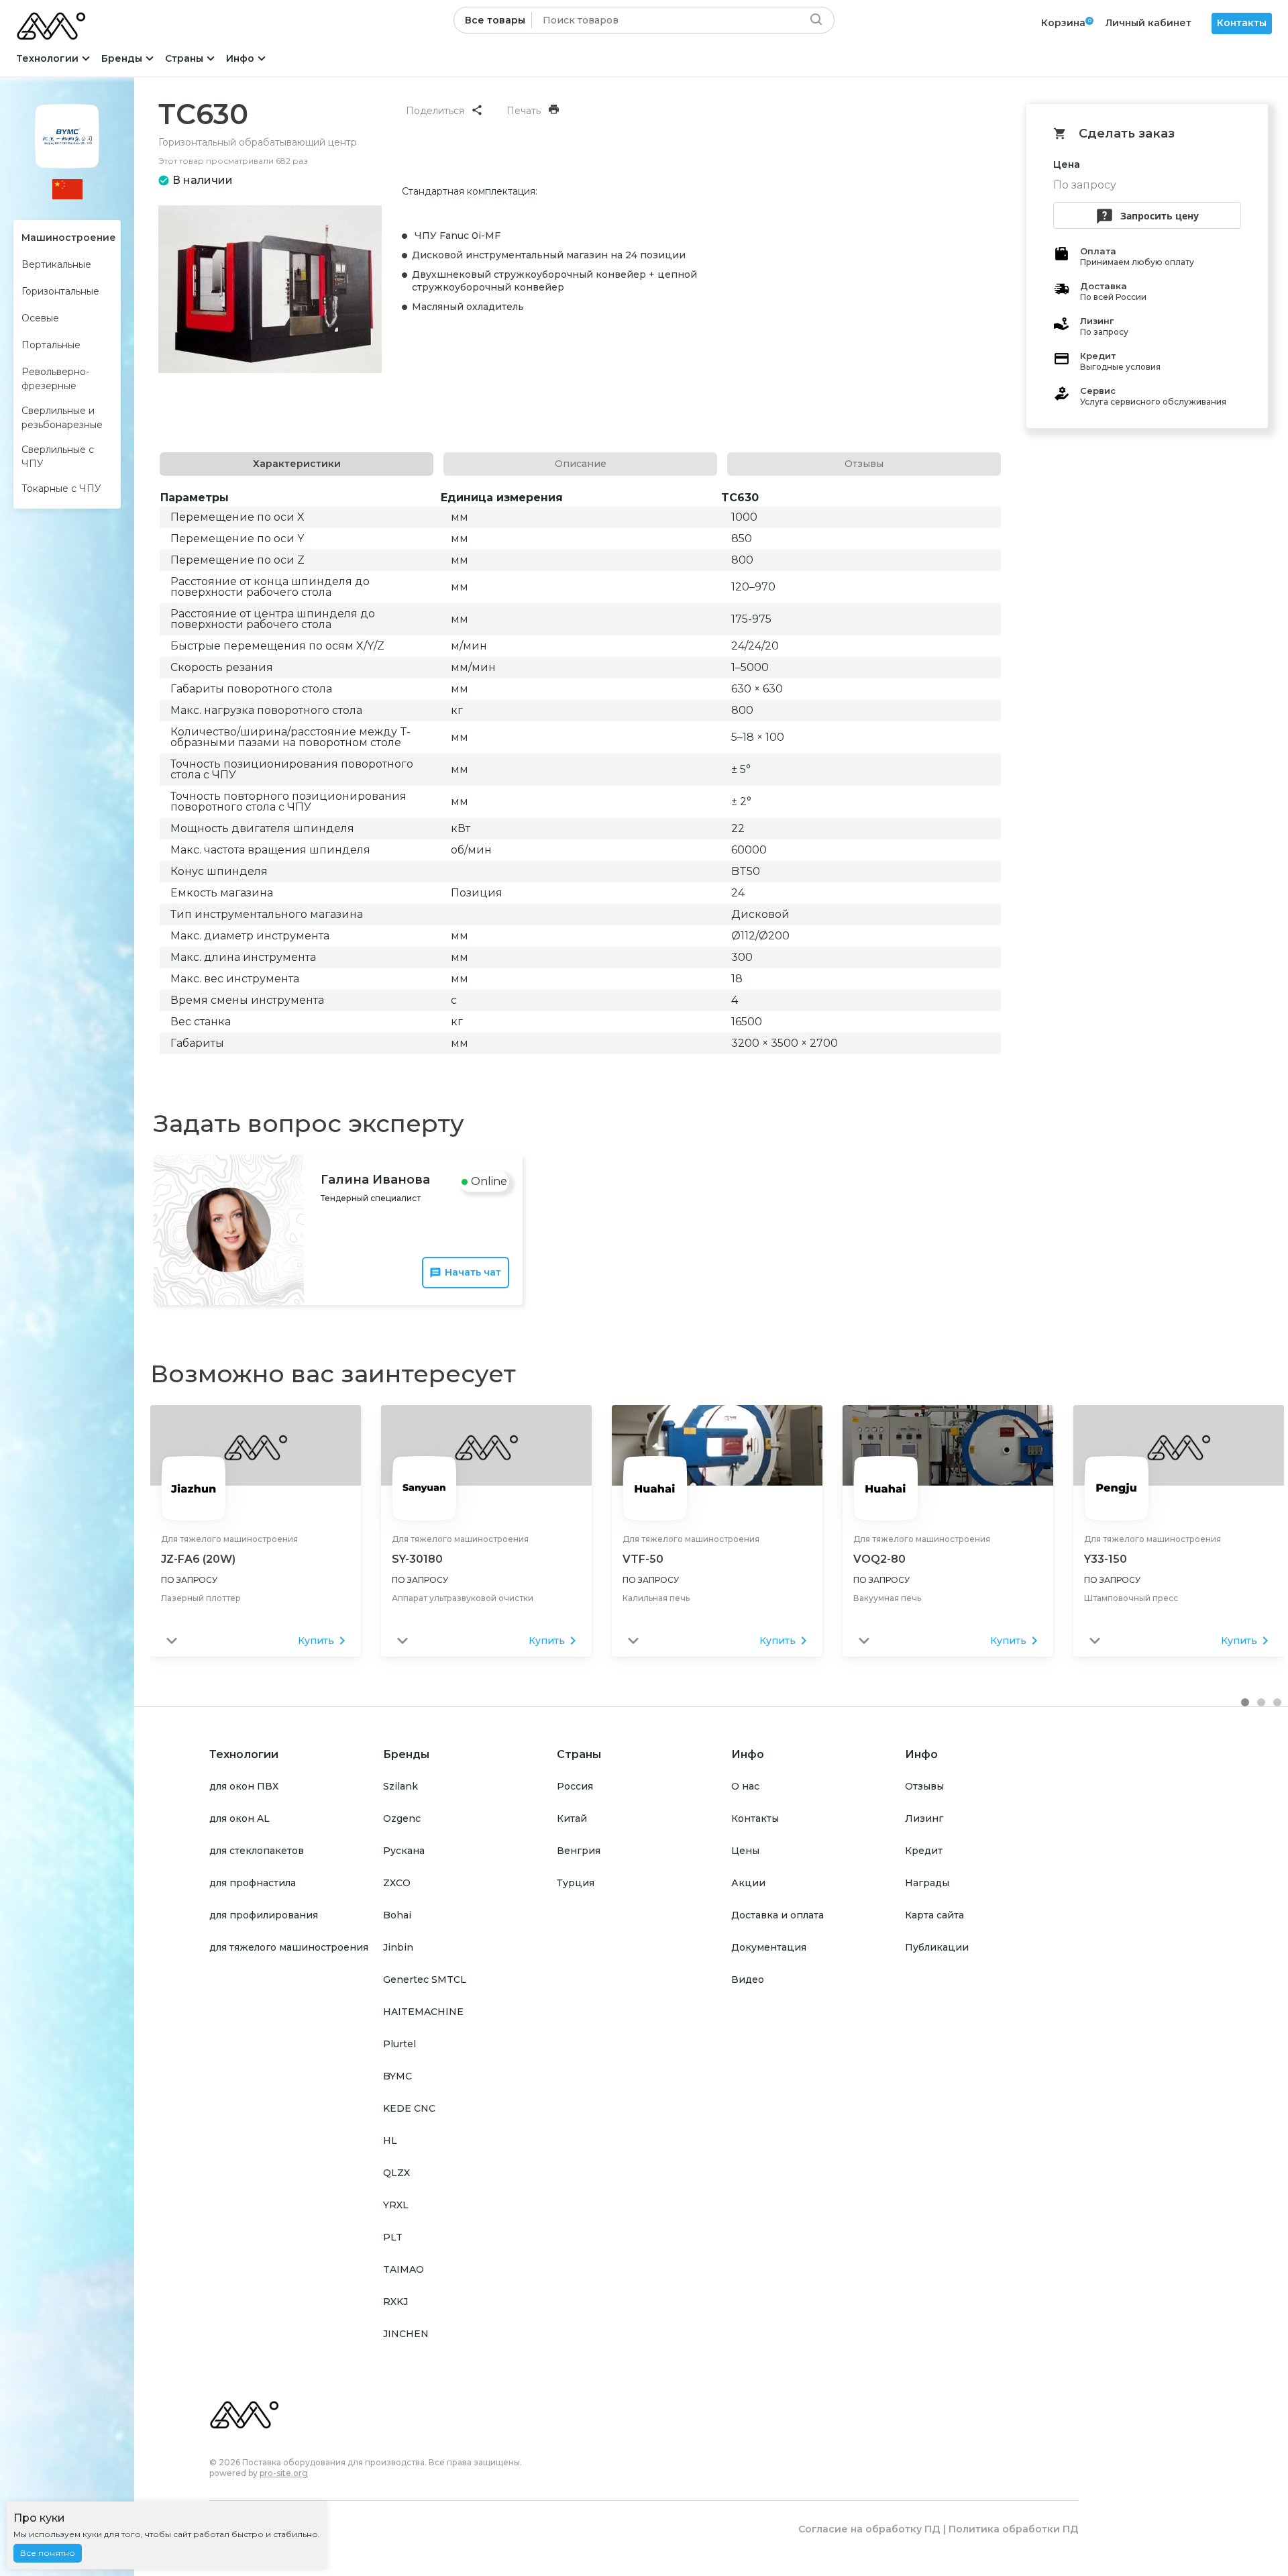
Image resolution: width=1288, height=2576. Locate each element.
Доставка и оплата (777, 1915)
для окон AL (239, 1818)
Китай (572, 1818)
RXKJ (395, 2302)
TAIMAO (404, 2269)
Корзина (1063, 23)
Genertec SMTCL (425, 1979)
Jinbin (398, 1947)
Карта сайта (934, 1915)
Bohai (397, 1915)
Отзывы (924, 1786)
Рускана (404, 1851)
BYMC (397, 2076)
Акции (748, 1883)
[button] (1245, 1702)
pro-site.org (284, 2473)
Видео (748, 1979)
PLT (393, 2237)
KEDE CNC (409, 2108)
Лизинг (924, 1818)
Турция (576, 1883)
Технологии (47, 58)
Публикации (937, 1947)
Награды (927, 1883)
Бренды (122, 58)
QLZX (396, 2173)
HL (390, 2141)
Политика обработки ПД (1014, 2529)
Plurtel (399, 2044)
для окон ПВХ (244, 1786)
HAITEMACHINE (423, 2012)
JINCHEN (406, 2334)
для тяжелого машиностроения (289, 1947)
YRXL (396, 2205)
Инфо (240, 58)
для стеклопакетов (257, 1851)
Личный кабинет (1148, 23)
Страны (184, 58)
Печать (524, 111)
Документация (769, 1947)
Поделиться (435, 111)
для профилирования (264, 1915)
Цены (745, 1851)
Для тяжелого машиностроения (229, 1539)
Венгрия (579, 1851)
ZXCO (397, 1883)
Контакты (1242, 23)
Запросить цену (1160, 216)
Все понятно (48, 2553)
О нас (745, 1786)
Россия (575, 1786)
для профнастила (253, 1883)
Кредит (924, 1851)
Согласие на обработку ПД (869, 2529)
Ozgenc (402, 1818)
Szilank (400, 1786)
